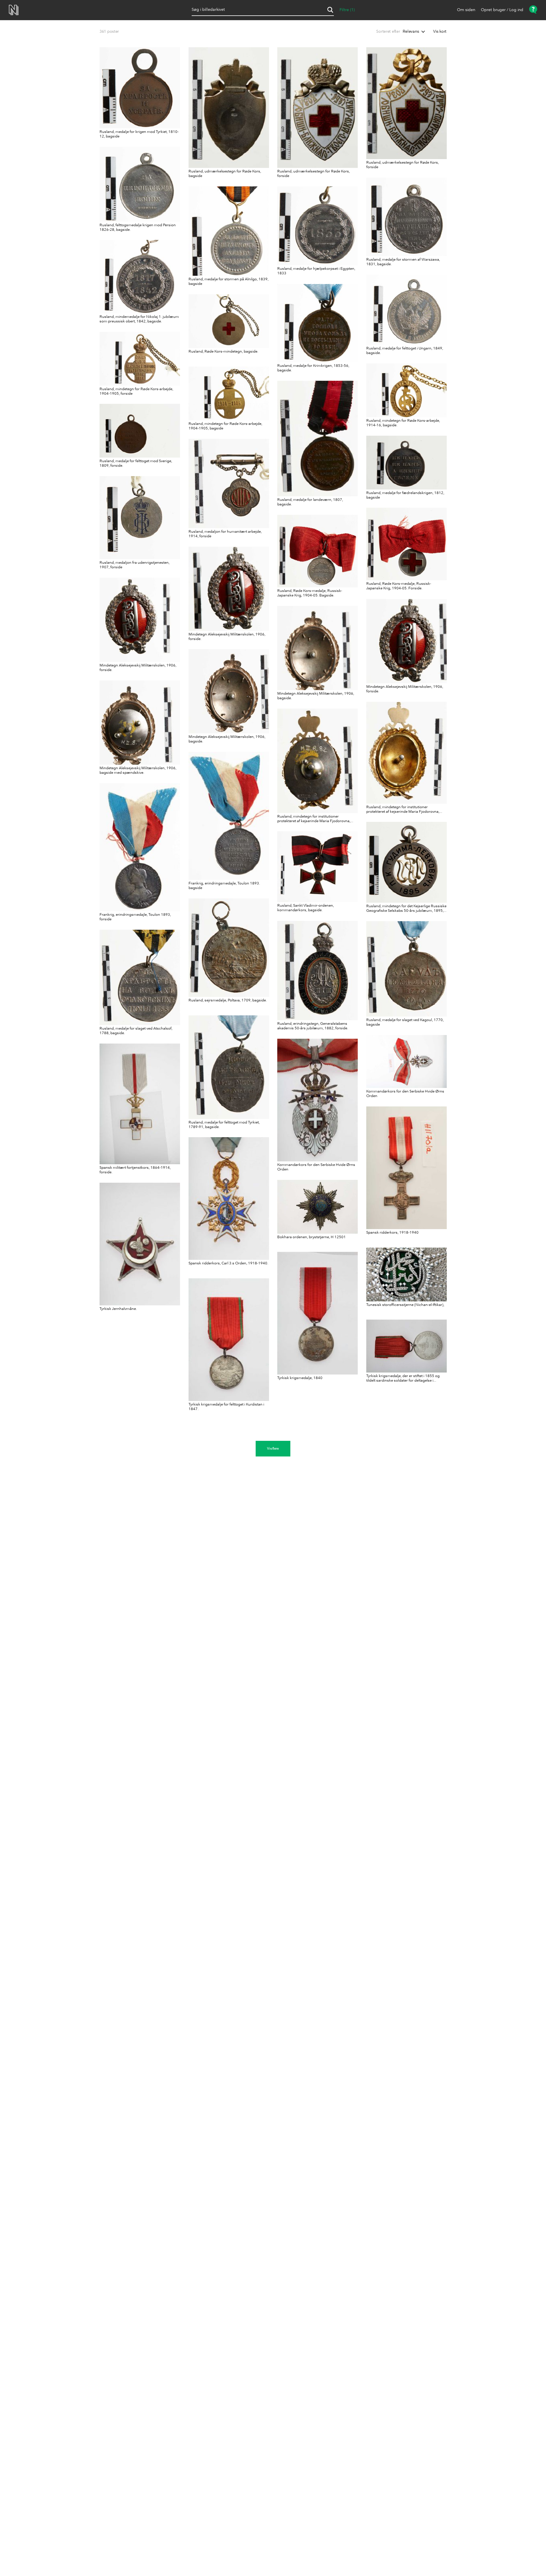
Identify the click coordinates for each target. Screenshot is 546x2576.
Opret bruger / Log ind (502, 10)
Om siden (466, 10)
